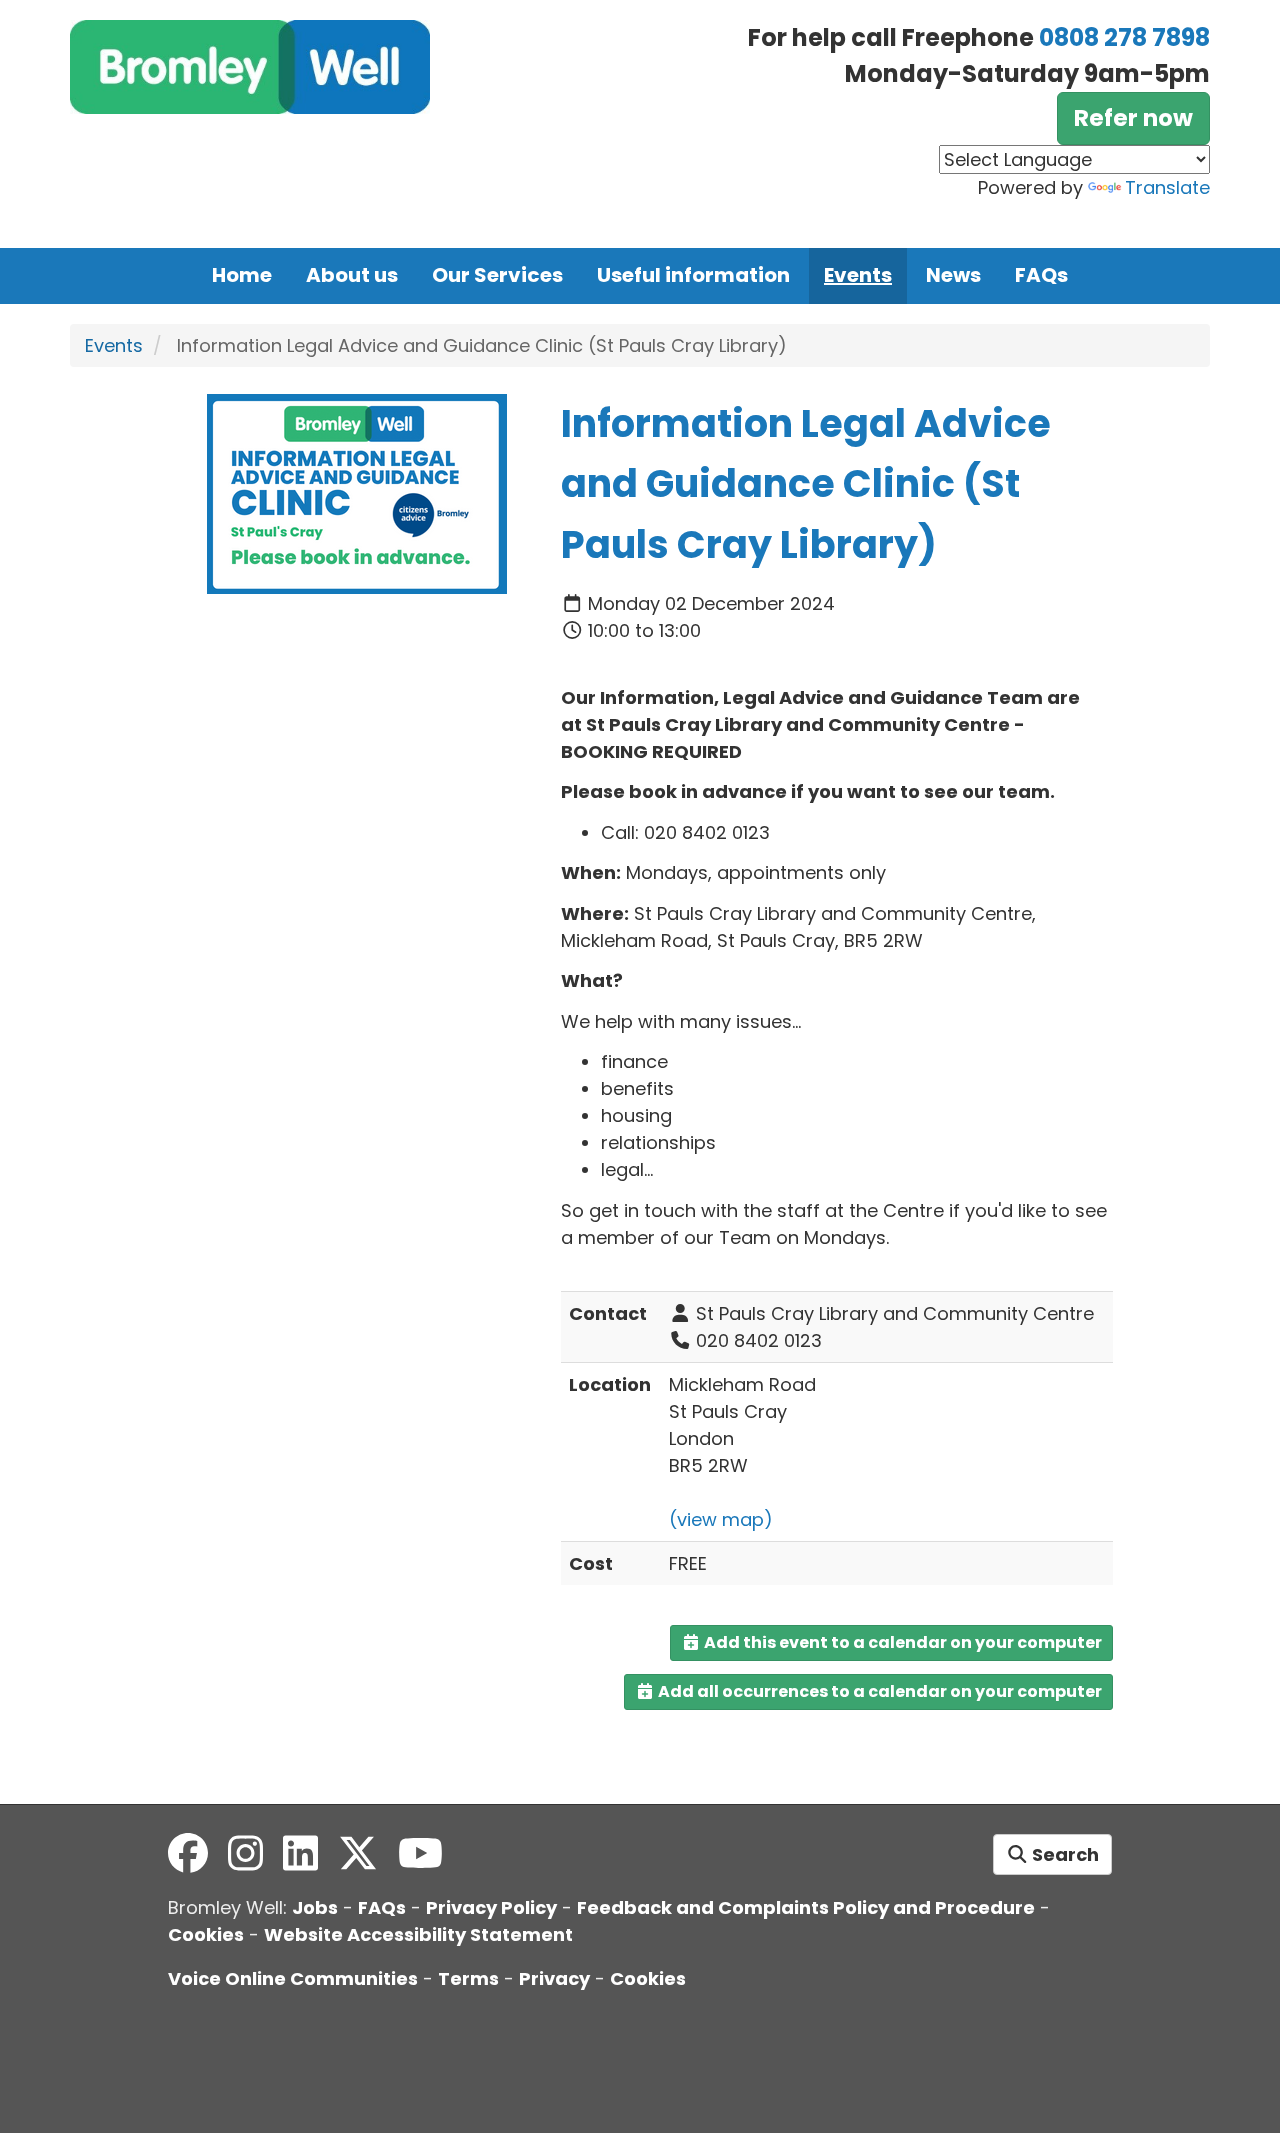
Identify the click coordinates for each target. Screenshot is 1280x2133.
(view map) (721, 1519)
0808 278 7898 (1124, 37)
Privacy (554, 1978)
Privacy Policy (491, 1907)
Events (858, 275)
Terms (468, 1978)
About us (352, 275)
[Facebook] (188, 1854)
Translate (1167, 187)
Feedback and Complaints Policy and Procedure (806, 1907)
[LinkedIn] (300, 1854)
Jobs (315, 1907)
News (953, 275)
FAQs (1041, 275)
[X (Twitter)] (358, 1854)
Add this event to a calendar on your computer (901, 1642)
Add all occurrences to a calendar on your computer (878, 1691)
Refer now (1133, 118)
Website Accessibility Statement (418, 1934)
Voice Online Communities (293, 1978)
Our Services (497, 275)
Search (1063, 1854)
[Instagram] (245, 1854)
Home (242, 275)
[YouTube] (420, 1854)
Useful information (693, 275)
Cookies (206, 1934)
